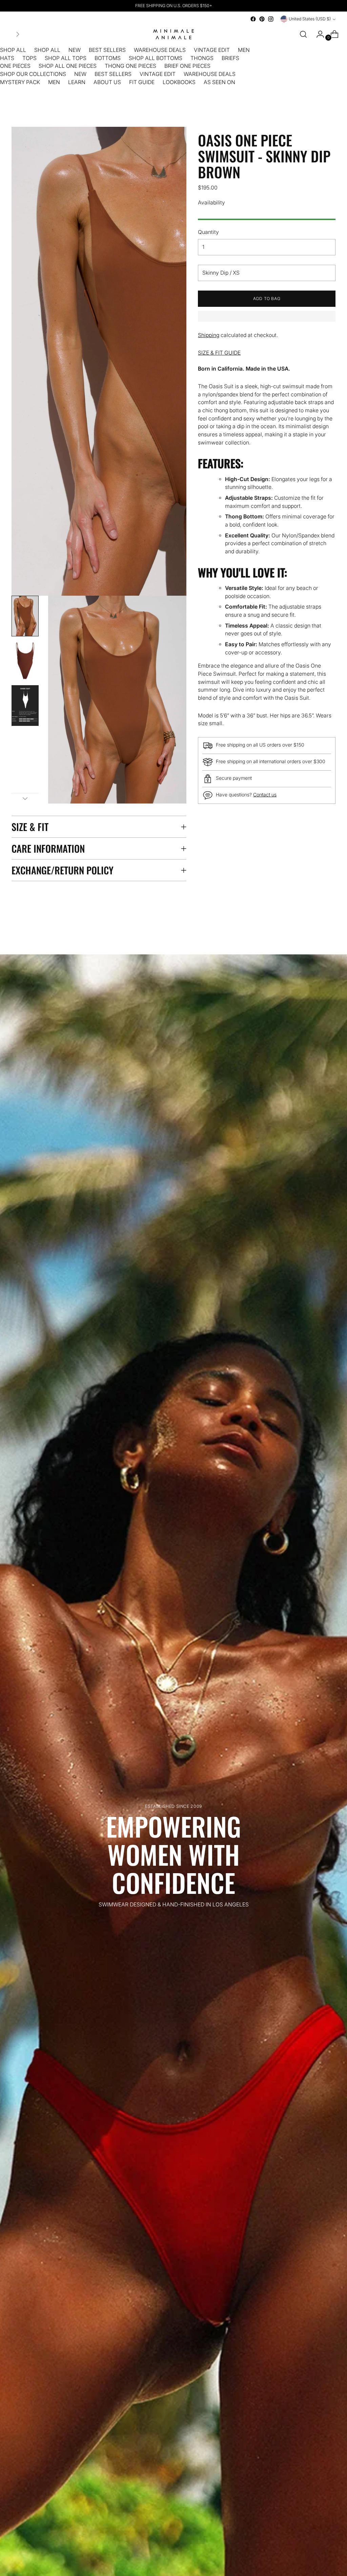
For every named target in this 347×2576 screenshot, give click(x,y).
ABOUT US (107, 82)
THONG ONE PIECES (130, 66)
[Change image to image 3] (25, 706)
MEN (244, 50)
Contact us (265, 795)
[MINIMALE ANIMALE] (173, 34)
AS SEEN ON (219, 82)
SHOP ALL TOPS (66, 58)
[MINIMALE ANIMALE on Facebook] (253, 19)
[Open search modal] (303, 34)
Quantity (208, 232)
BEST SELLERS (107, 50)
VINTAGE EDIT (212, 50)
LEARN (77, 82)
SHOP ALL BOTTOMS (156, 58)
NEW (75, 50)
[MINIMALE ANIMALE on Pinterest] (262, 19)
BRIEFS (230, 58)
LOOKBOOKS (179, 82)
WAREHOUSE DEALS (160, 50)
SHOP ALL (13, 50)
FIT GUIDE (142, 82)
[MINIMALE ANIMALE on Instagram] (271, 19)
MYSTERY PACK (20, 82)
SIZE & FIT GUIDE (219, 353)
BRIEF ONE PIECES (187, 66)
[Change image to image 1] (25, 616)
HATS (7, 58)
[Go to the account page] (318, 34)
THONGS (202, 58)
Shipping (209, 335)
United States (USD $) (310, 19)
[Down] (25, 798)
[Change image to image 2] (25, 661)
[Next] (18, 34)
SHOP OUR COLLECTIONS (33, 74)
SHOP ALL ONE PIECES (68, 66)
